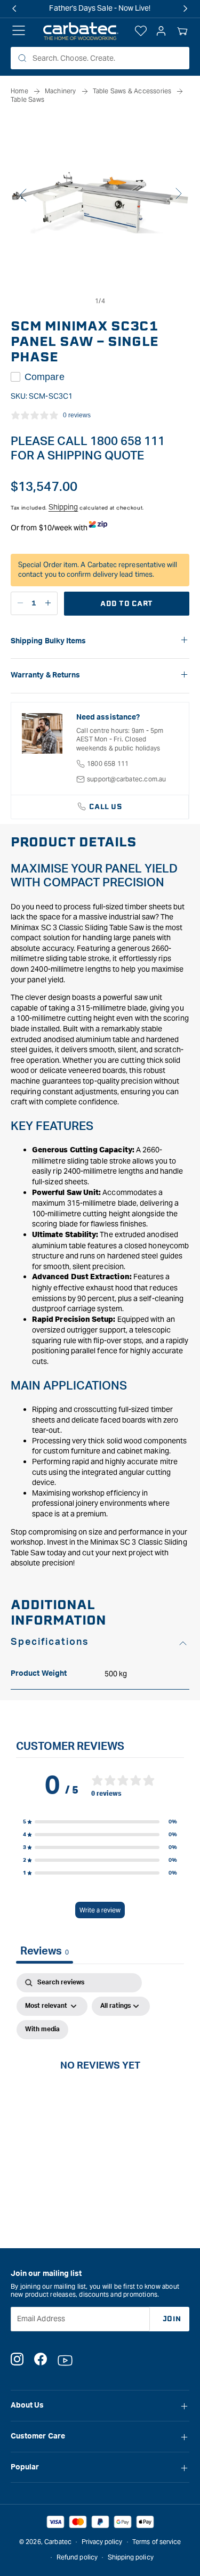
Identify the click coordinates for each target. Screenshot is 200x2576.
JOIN (172, 2319)
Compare (45, 377)
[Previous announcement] (14, 9)
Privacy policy (102, 2542)
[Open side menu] (19, 31)
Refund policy (77, 2557)
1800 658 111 (108, 764)
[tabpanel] (100, 2077)
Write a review (100, 1910)
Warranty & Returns (45, 675)
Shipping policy (131, 2557)
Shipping (63, 507)
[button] (182, 31)
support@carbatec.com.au (127, 779)
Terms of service (157, 2542)
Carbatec (58, 2542)
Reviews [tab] (45, 1951)
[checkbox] (42, 2030)
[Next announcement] (186, 9)
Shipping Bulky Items (48, 641)
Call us (106, 807)
